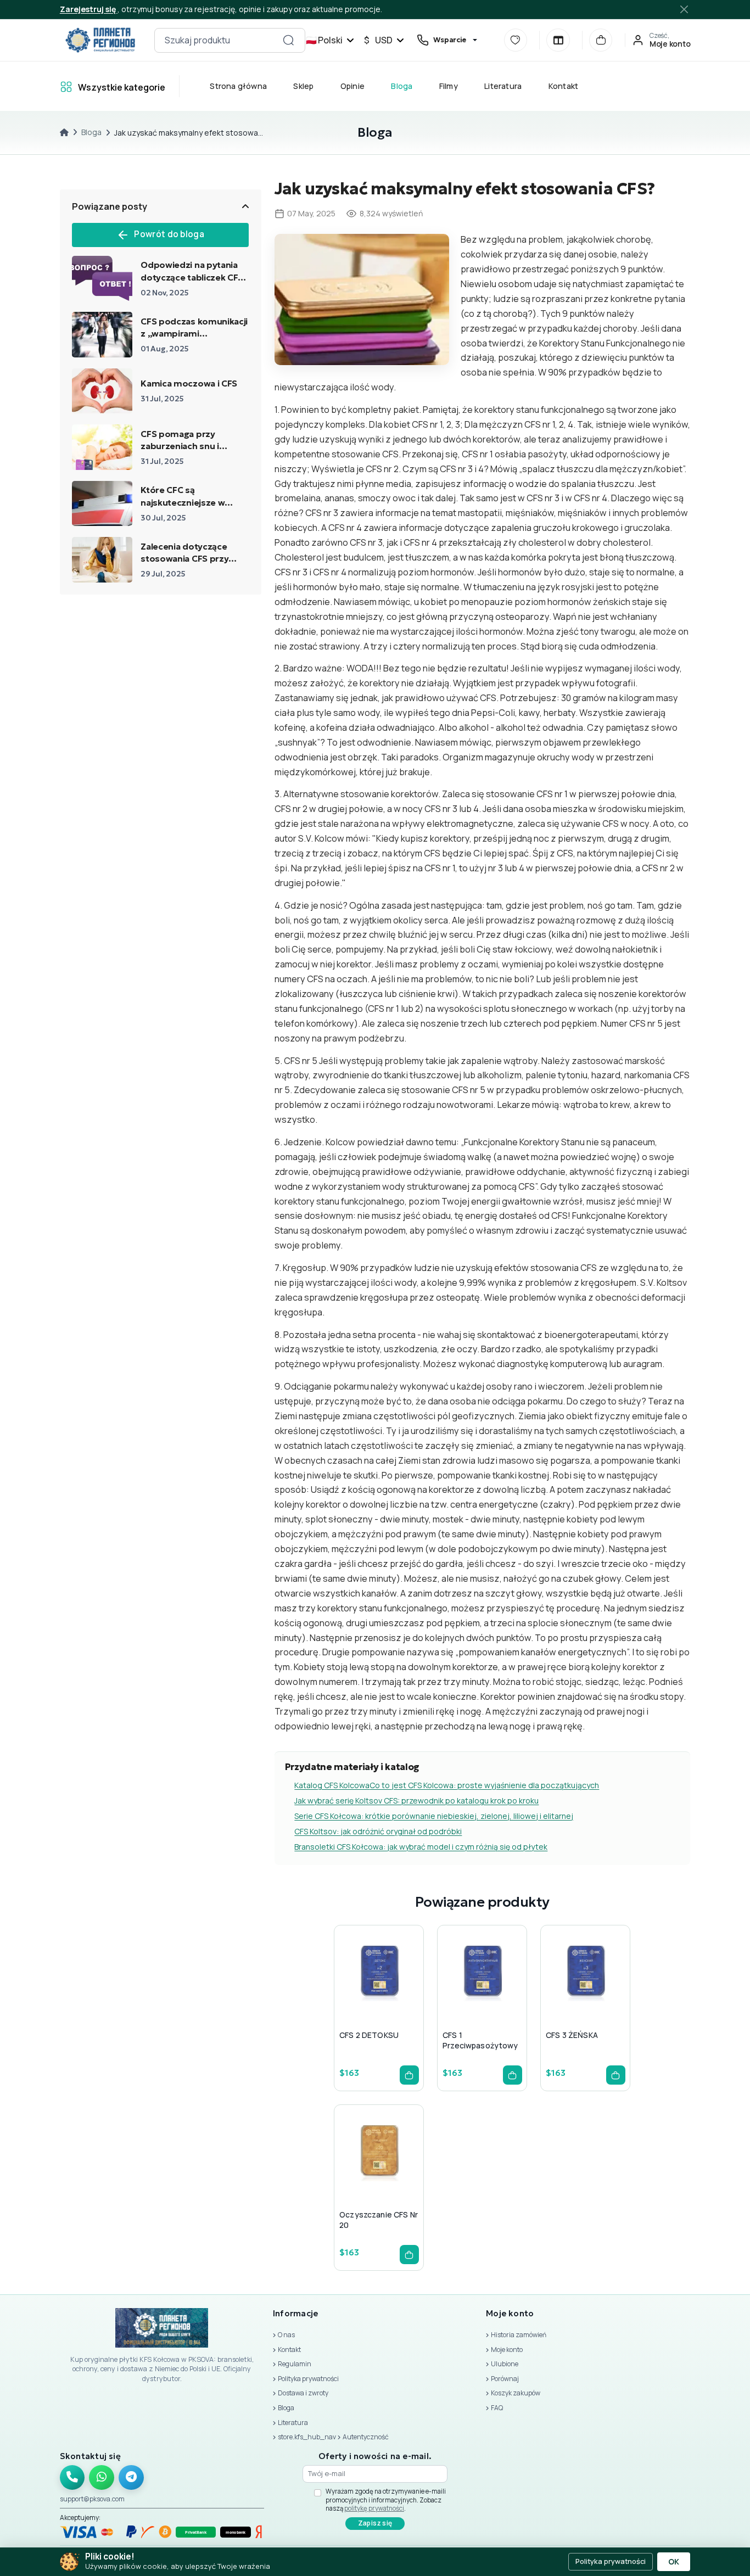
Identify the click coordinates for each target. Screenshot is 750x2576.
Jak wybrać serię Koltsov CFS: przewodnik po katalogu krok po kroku (416, 1801)
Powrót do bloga (169, 234)
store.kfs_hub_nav (307, 2437)
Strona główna (238, 86)
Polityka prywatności (308, 2379)
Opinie (352, 86)
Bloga (402, 86)
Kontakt (563, 86)
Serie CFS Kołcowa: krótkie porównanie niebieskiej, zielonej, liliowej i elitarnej (434, 1816)
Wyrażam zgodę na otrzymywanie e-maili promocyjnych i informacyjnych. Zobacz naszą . (386, 2500)
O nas (286, 2335)
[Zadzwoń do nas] (72, 2478)
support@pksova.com (92, 2499)
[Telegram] (131, 2478)
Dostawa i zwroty (303, 2393)
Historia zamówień (519, 2335)
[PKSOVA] (100, 40)
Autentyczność (366, 2437)
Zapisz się (375, 2523)
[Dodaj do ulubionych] (377, 1996)
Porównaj (505, 2379)
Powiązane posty (110, 206)
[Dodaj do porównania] (403, 1996)
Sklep (303, 86)
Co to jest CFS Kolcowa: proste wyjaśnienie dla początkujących (484, 1785)
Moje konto (507, 2350)
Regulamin (295, 2364)
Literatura (503, 86)
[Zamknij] (684, 9)
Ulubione (505, 2364)
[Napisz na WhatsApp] (102, 2478)
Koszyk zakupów (516, 2393)
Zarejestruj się (89, 9)
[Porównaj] (558, 40)
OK (674, 2562)
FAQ (497, 2408)
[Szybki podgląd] (350, 1996)
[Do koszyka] (409, 2075)
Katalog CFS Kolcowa (332, 1785)
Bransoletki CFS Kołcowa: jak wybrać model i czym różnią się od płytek (421, 1847)
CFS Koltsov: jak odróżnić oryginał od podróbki (378, 1831)
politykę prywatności (374, 2508)
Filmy (448, 86)
